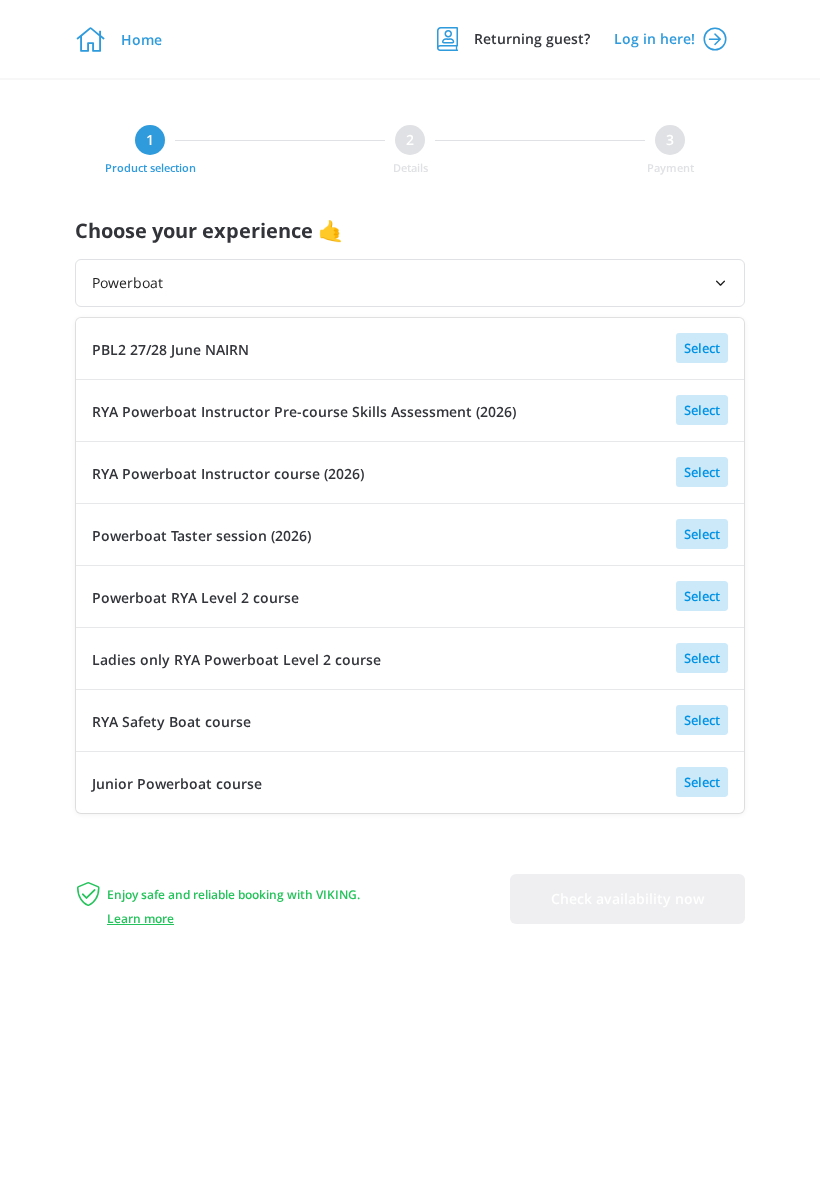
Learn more (140, 918)
